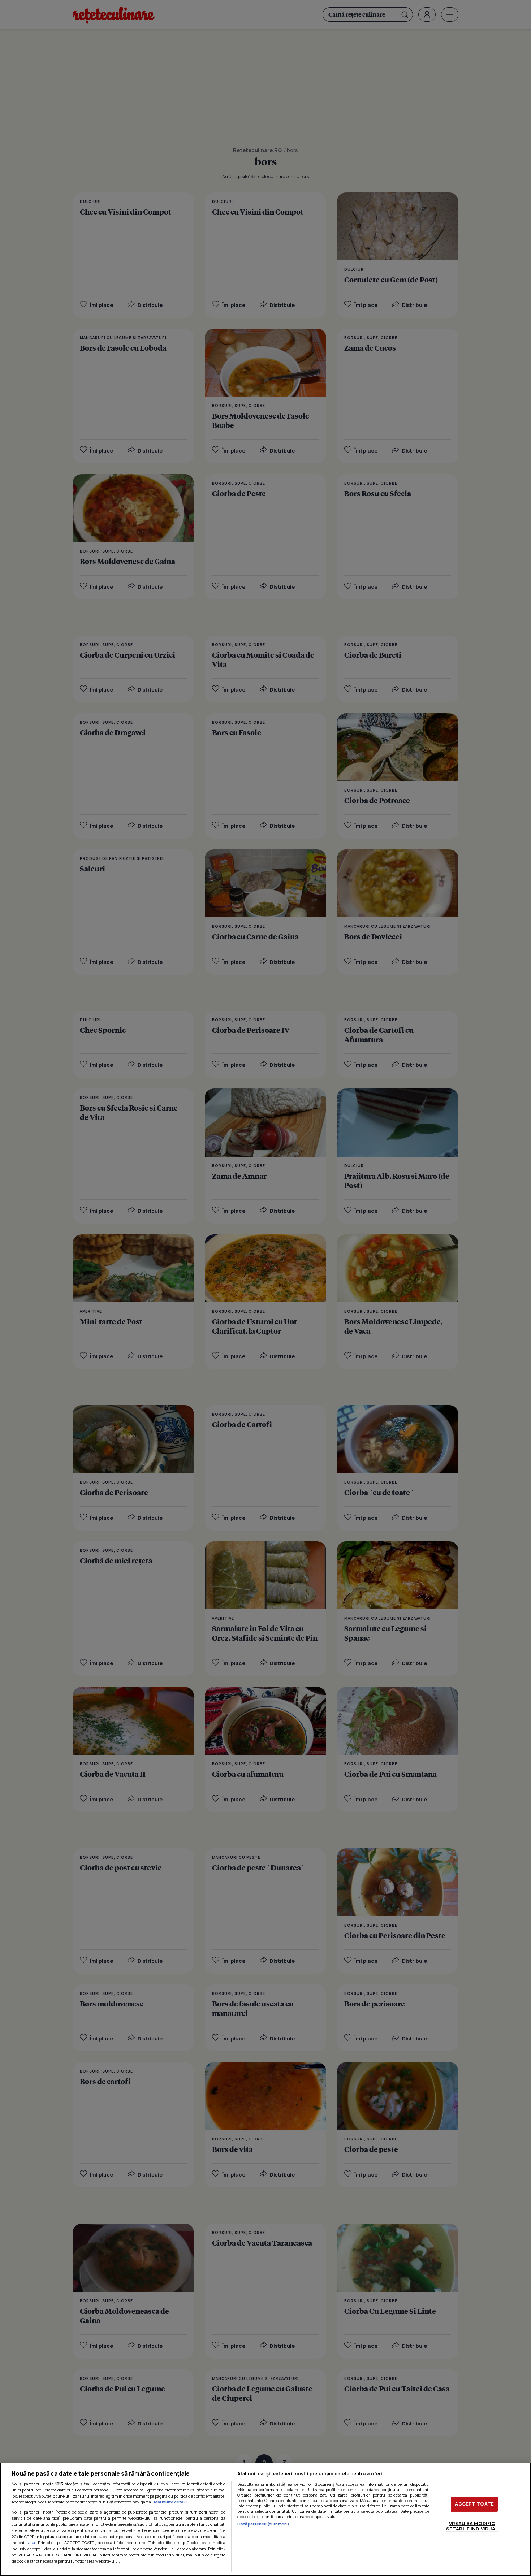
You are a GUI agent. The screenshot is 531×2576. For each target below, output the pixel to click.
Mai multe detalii (170, 2502)
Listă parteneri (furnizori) (263, 2524)
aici (32, 2543)
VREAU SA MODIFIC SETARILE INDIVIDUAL (472, 2526)
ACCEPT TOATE (474, 2504)
